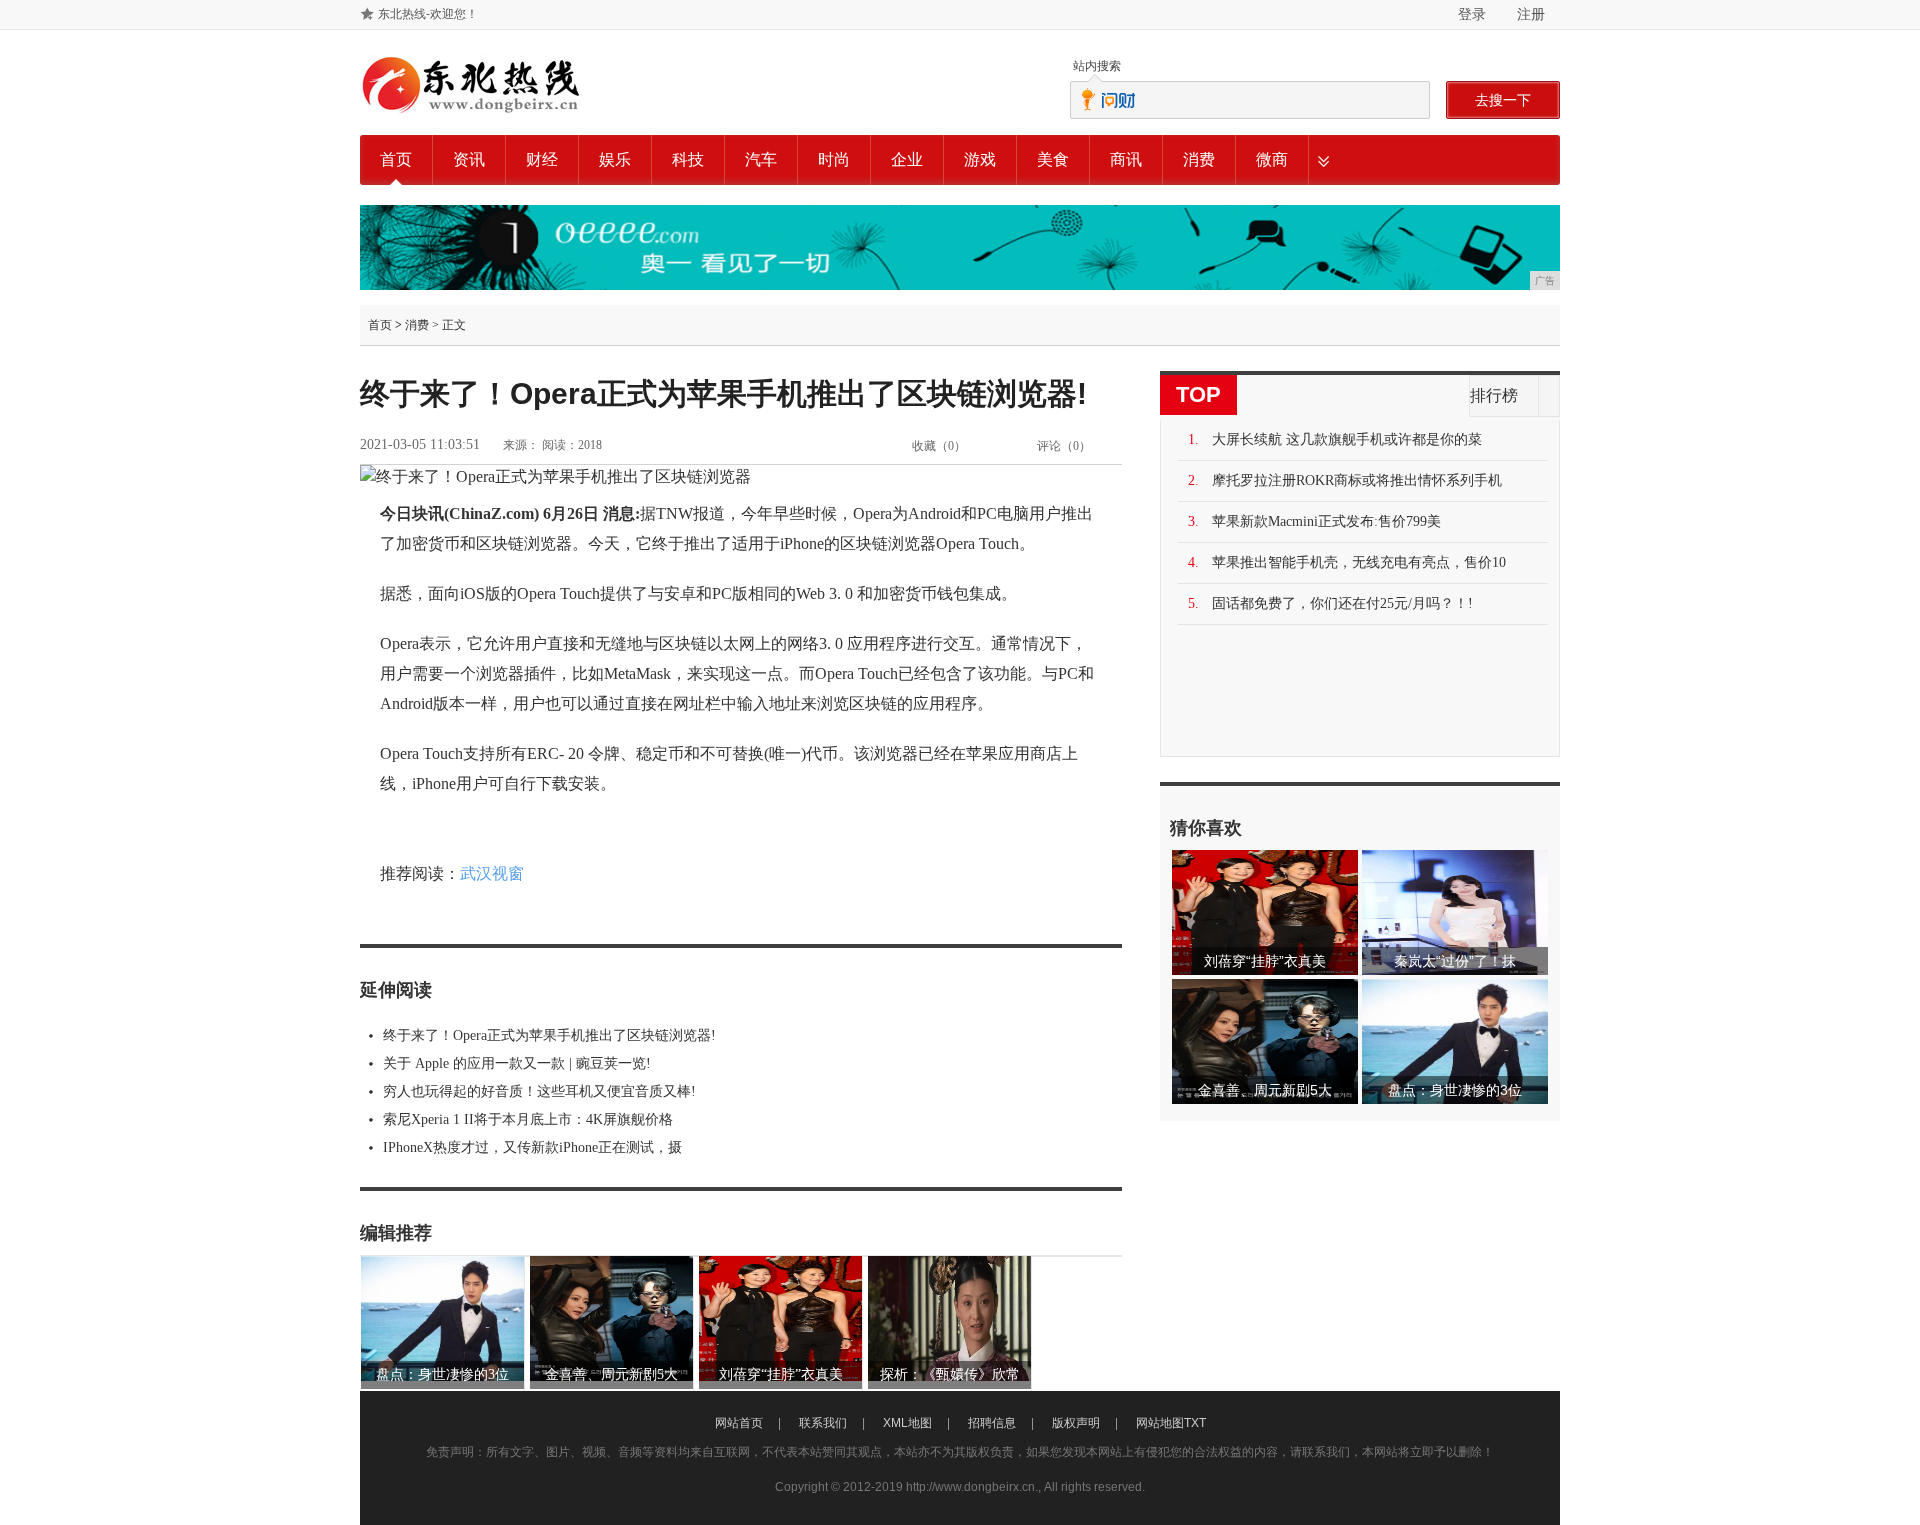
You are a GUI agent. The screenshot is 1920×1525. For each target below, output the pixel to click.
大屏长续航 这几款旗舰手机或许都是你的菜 (1347, 439)
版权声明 (1076, 1423)
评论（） (1064, 446)
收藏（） (939, 446)
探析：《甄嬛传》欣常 (950, 1374)
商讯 (1126, 159)
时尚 (834, 159)
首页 (396, 159)
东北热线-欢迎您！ (428, 14)
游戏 (980, 159)
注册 (1531, 14)
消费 (1199, 159)
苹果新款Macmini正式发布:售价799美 (1326, 521)
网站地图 (1160, 1423)
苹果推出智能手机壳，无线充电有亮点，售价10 (1359, 562)
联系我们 (823, 1423)
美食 (1053, 159)
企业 (907, 159)
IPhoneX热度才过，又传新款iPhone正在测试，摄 (532, 1147)
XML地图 (907, 1423)
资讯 (469, 159)
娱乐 (615, 159)
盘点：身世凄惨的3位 (442, 1374)
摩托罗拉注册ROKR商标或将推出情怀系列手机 (1357, 480)
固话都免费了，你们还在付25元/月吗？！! (1342, 603)
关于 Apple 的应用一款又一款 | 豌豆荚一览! (517, 1063)
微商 (1272, 159)
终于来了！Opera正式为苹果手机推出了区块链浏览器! (549, 1035)
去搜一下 (1503, 100)
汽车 (761, 159)
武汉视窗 (492, 873)
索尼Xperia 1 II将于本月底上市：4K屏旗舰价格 (528, 1119)
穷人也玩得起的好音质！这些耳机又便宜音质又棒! (539, 1091)
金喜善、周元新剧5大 (611, 1374)
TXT (1195, 1423)
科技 (688, 159)
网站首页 (739, 1423)
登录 (1472, 14)
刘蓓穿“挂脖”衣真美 (781, 1374)
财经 (542, 159)
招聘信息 (992, 1423)
